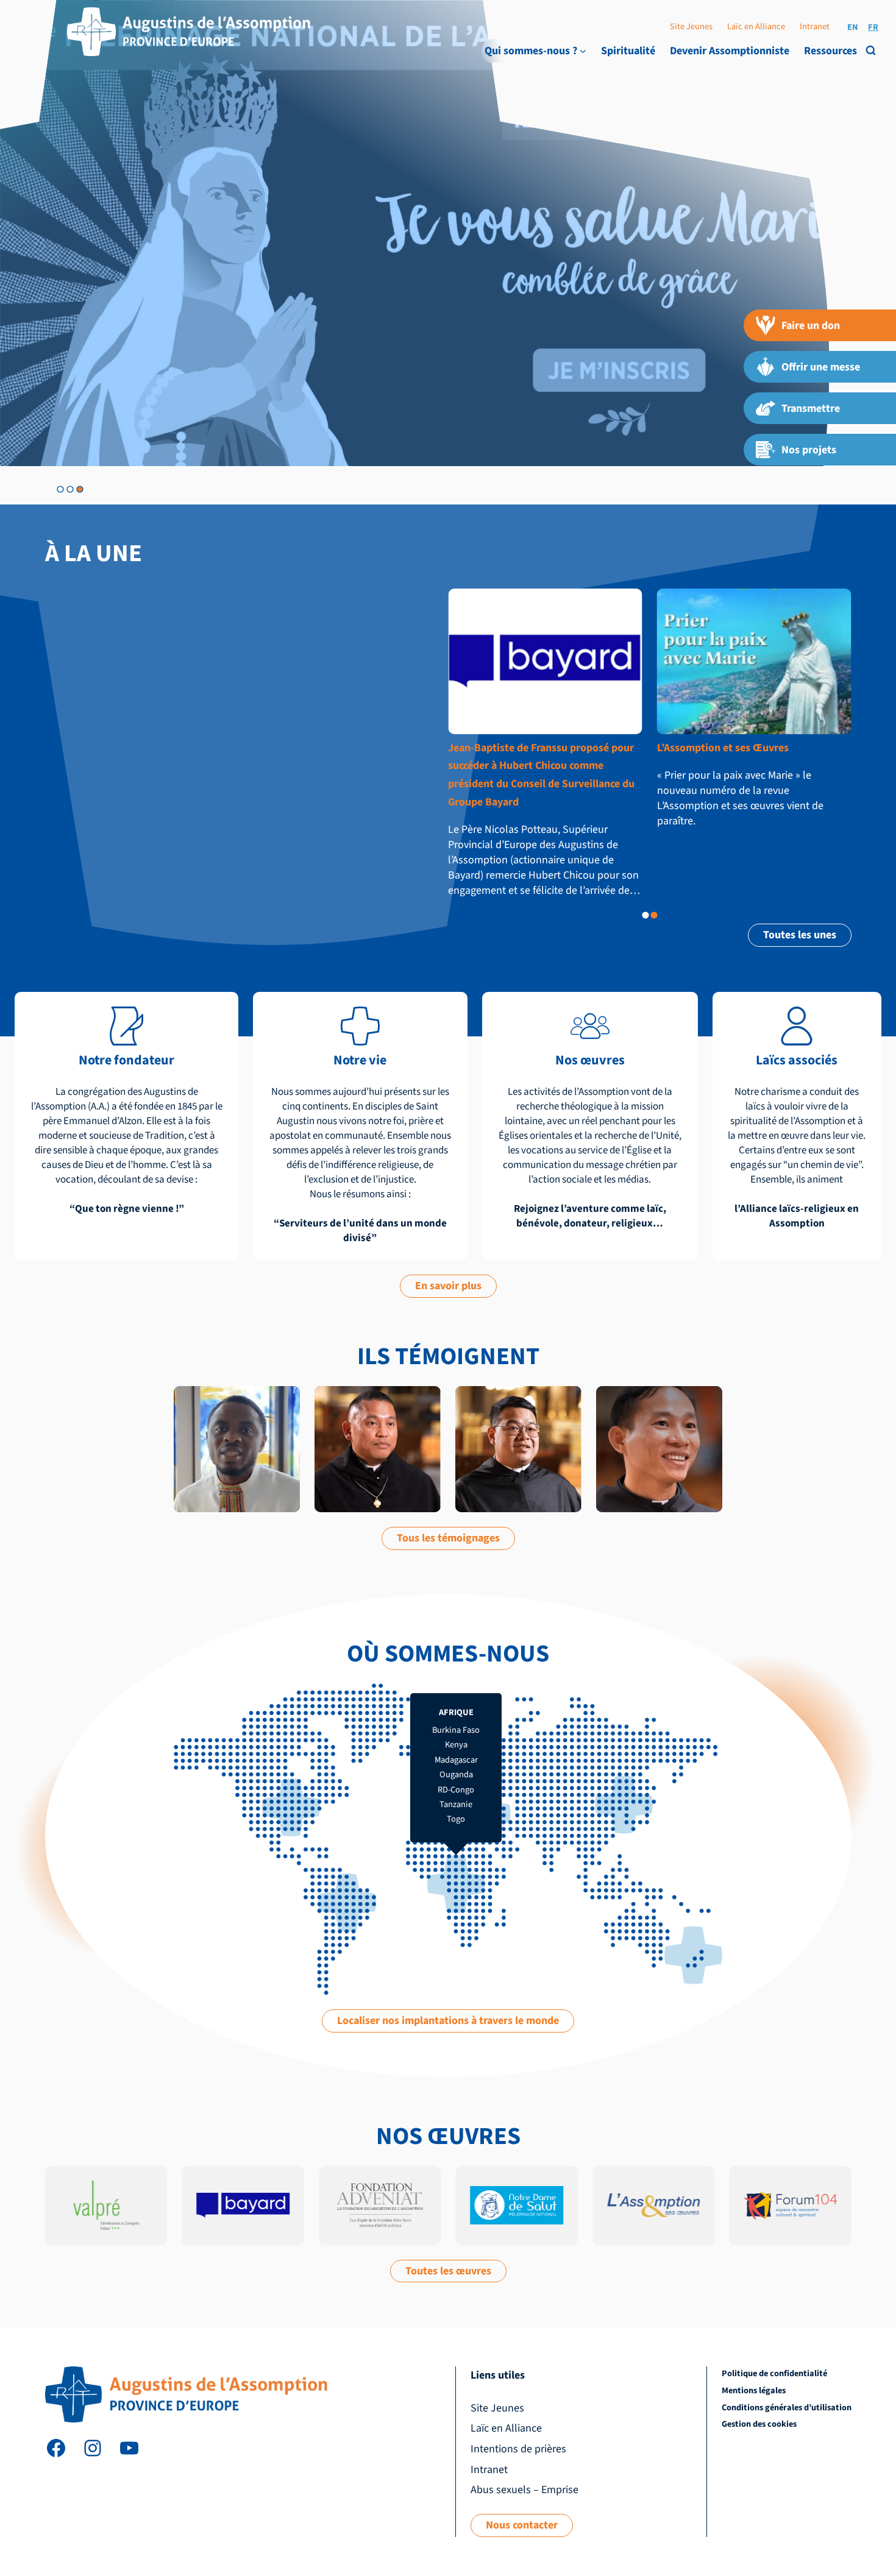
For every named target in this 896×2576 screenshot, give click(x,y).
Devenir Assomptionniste (730, 51)
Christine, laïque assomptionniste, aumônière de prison (657, 1418)
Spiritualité (628, 51)
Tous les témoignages (448, 1538)
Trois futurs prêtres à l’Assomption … (746, 748)
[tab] (60, 489)
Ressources (830, 51)
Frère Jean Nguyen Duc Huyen (512, 1411)
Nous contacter (522, 2525)
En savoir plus (448, 1286)
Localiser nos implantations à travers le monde (448, 2021)
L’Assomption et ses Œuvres (514, 748)
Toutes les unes (800, 935)
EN (853, 27)
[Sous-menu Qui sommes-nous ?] (583, 51)
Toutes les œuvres (448, 2271)
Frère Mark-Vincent (237, 1405)
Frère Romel (378, 1405)
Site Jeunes (691, 27)
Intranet (815, 27)
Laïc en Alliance (756, 27)
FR (873, 27)
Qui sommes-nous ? (531, 51)
